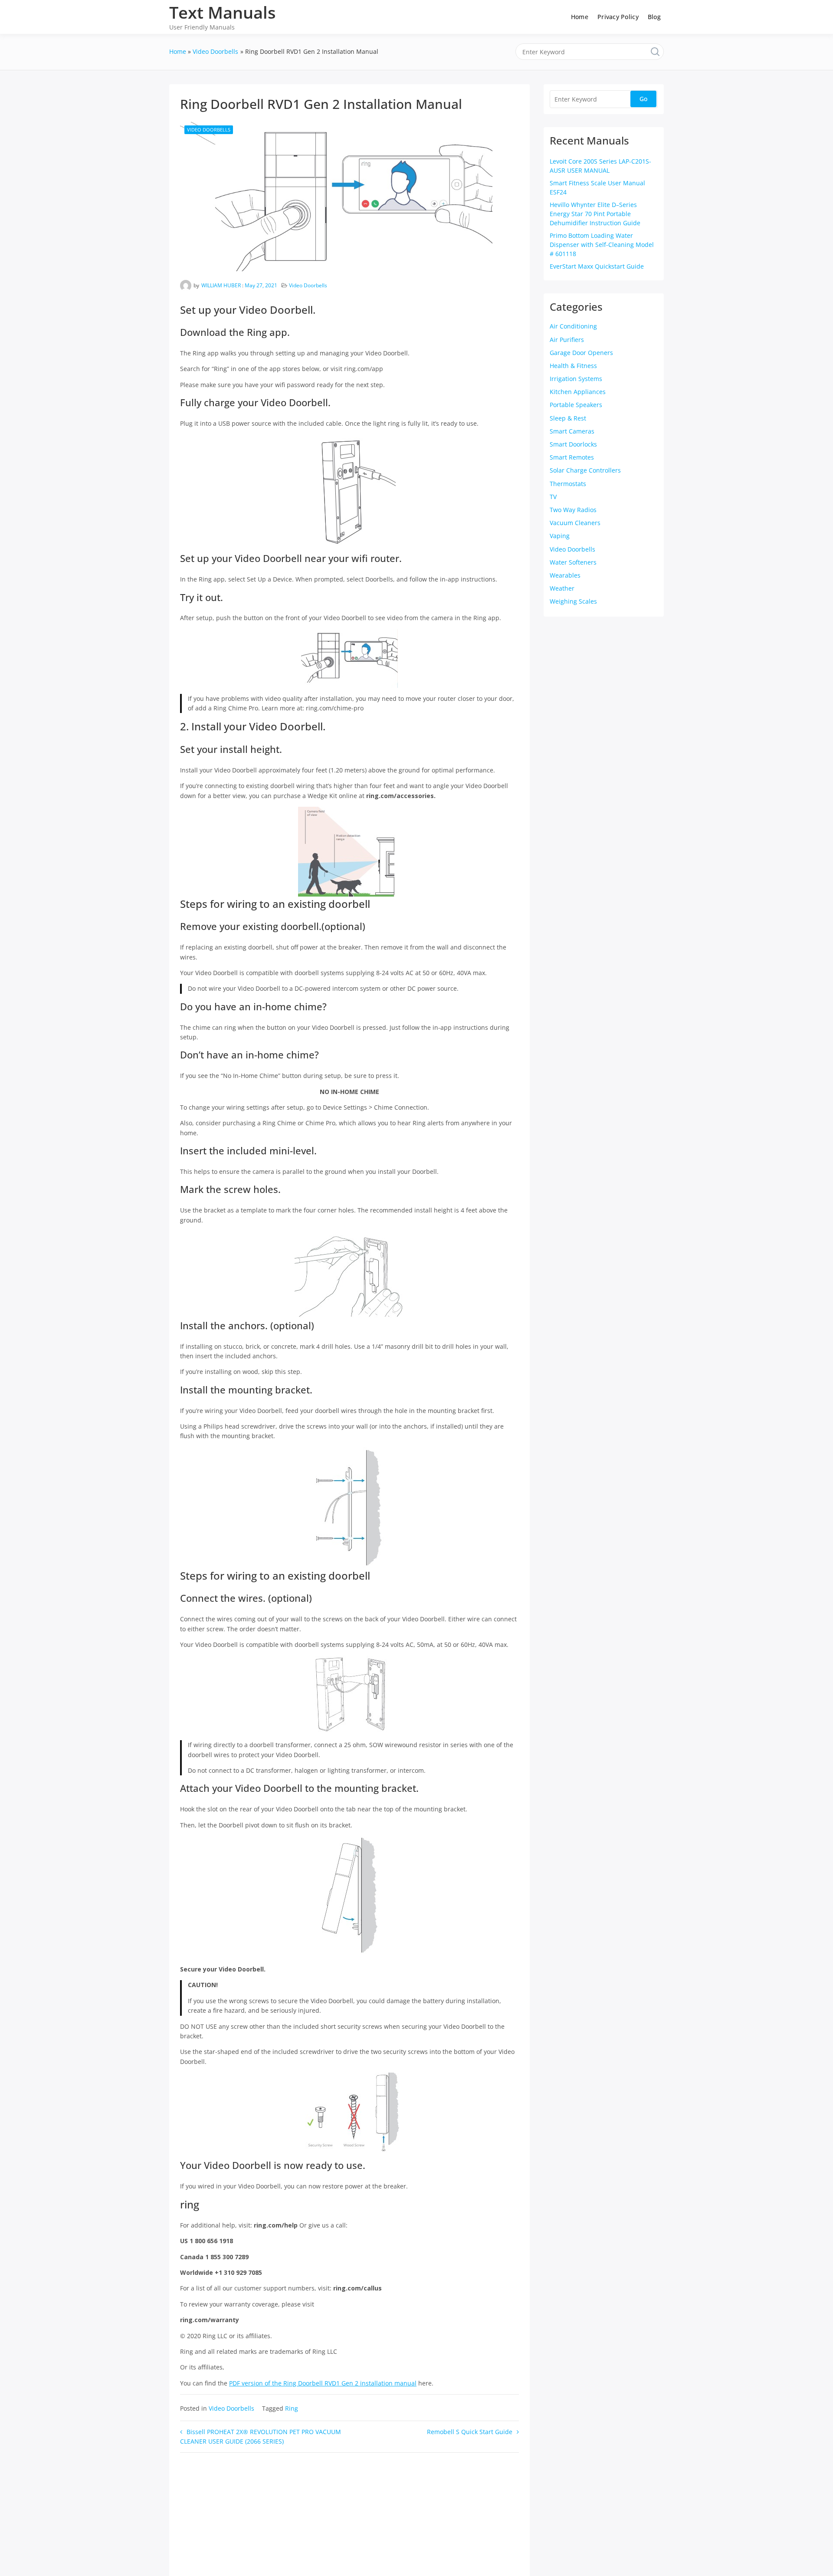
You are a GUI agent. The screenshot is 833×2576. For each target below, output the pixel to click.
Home (580, 17)
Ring (292, 2408)
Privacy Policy (618, 17)
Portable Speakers (576, 405)
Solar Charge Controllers (585, 470)
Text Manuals (223, 12)
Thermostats (568, 484)
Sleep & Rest (568, 418)
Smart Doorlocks (573, 444)
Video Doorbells (209, 130)
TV (553, 497)
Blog (654, 17)
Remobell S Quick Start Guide (470, 2432)
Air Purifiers (567, 340)
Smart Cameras (572, 431)
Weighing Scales (573, 601)
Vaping (560, 536)
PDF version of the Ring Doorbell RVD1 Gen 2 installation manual (323, 2383)
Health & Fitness (573, 366)
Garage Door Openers (581, 353)
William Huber (221, 285)
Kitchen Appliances (578, 392)
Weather (562, 588)
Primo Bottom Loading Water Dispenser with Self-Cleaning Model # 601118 (602, 245)
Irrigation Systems (576, 379)
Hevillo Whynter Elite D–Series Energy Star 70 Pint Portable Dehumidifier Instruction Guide (595, 214)
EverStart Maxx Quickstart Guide (597, 266)
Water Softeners (573, 562)
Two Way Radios (573, 510)
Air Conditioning (573, 326)
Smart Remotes (572, 457)
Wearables (565, 575)
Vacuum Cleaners (575, 523)
